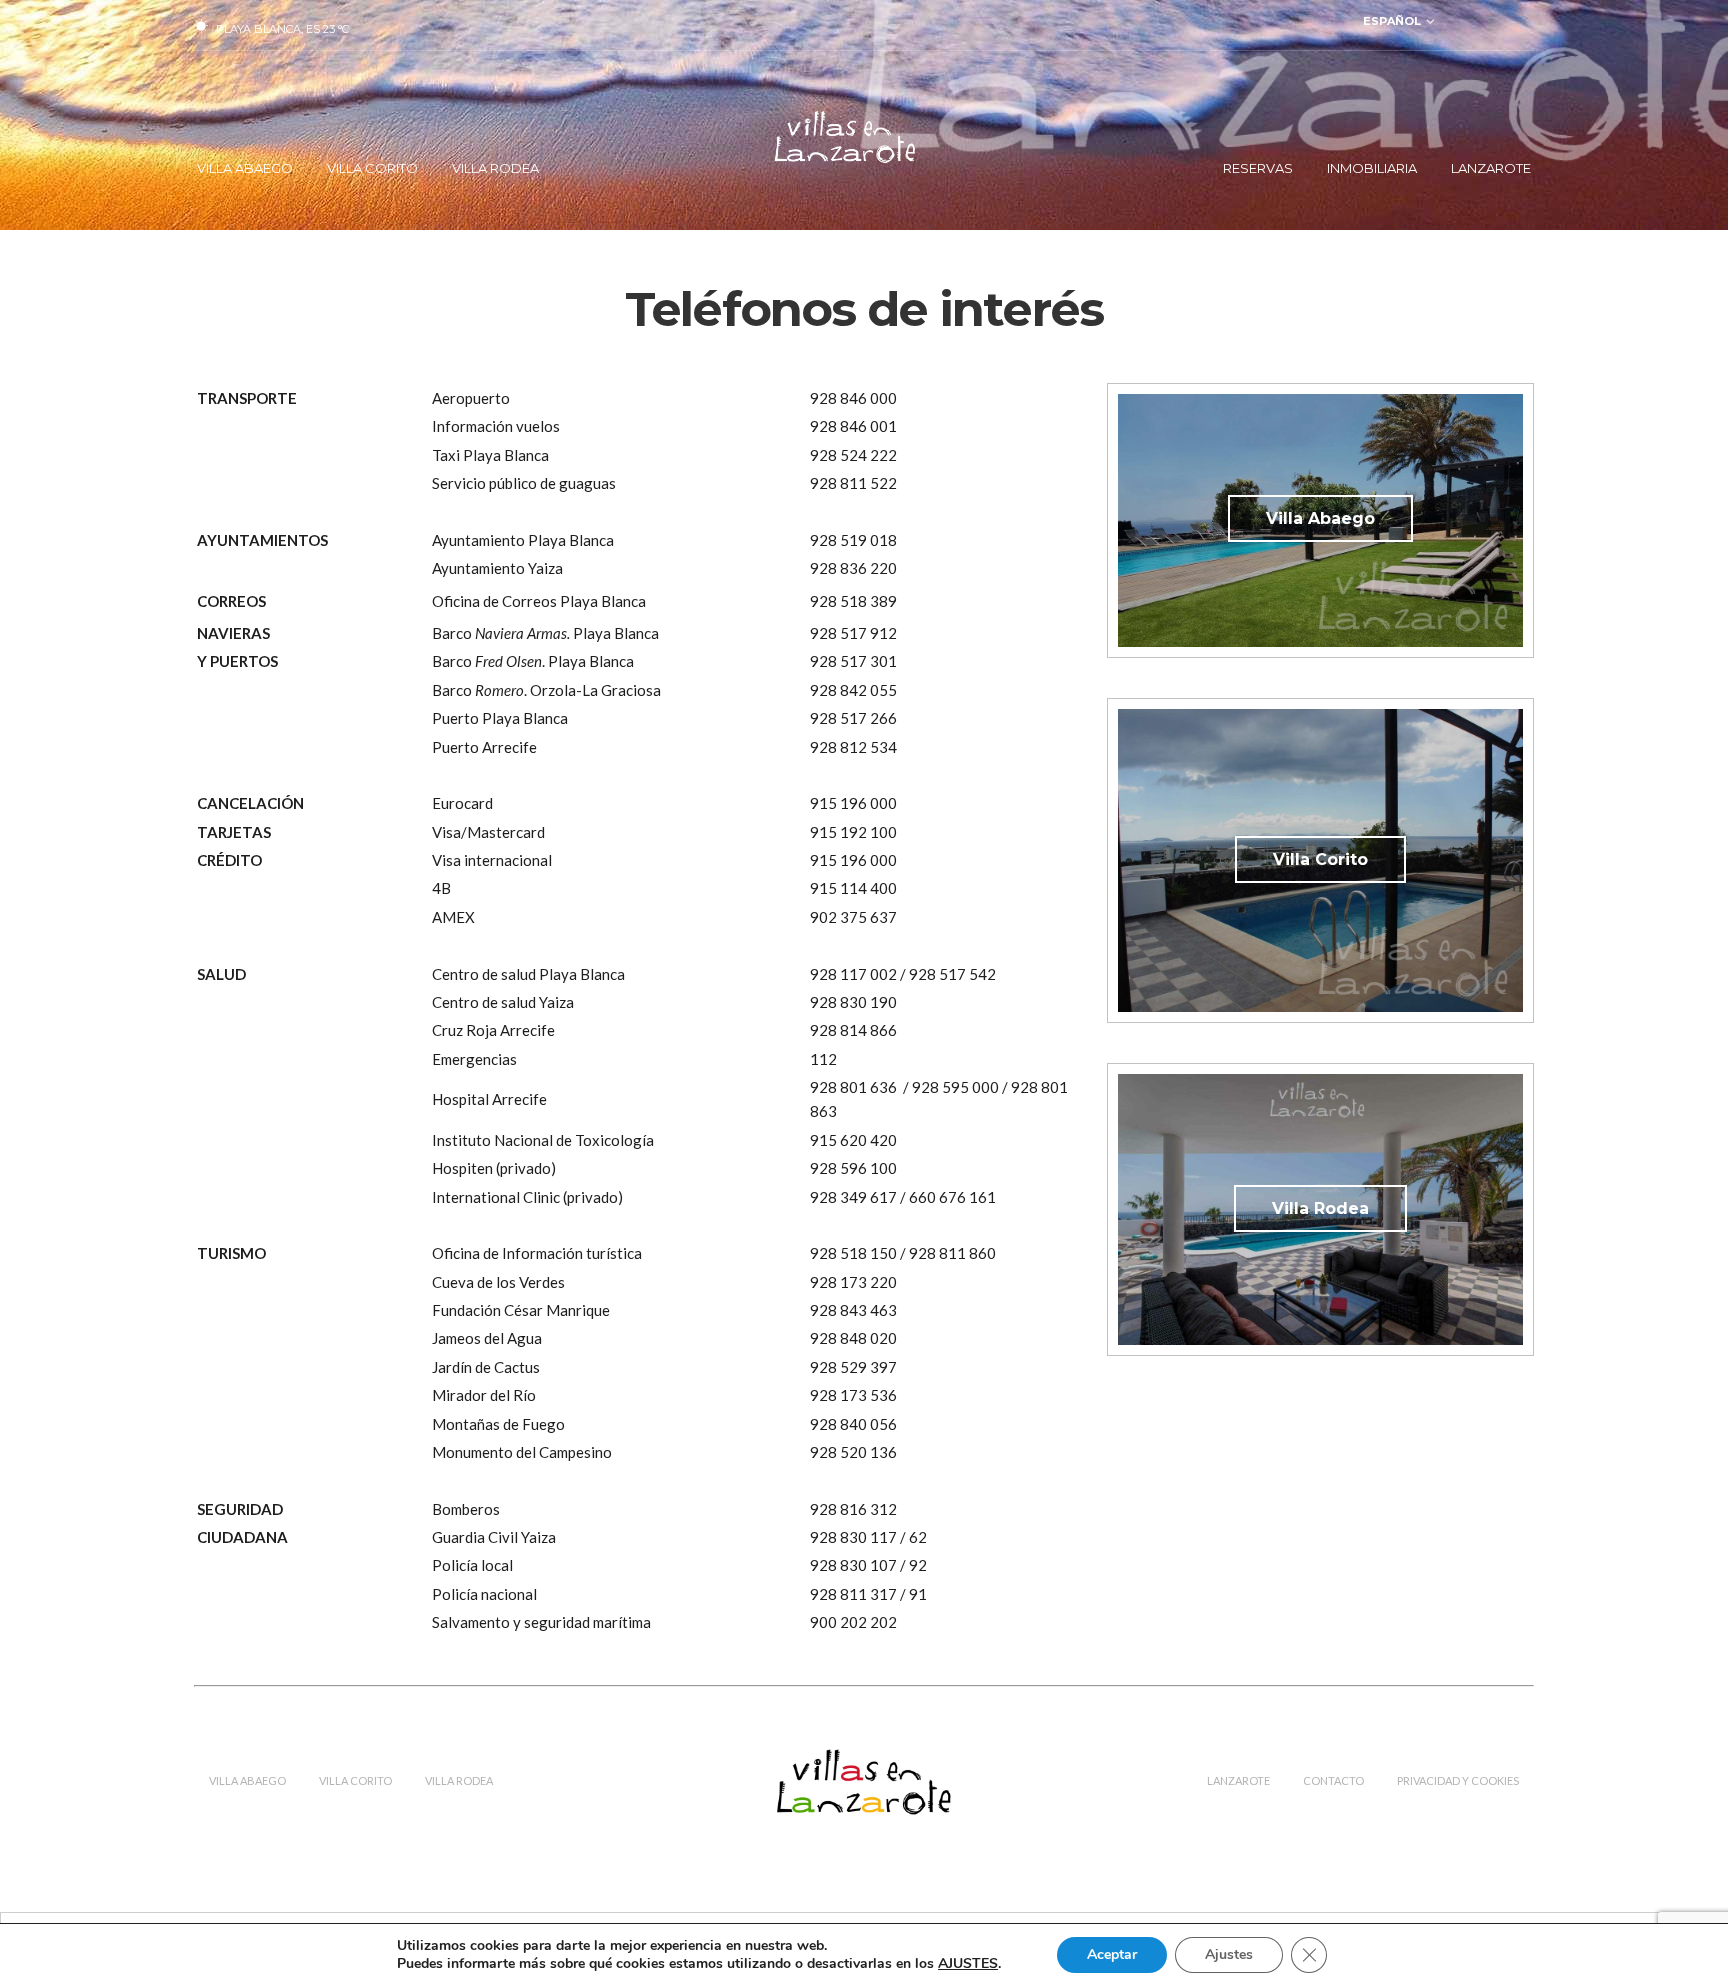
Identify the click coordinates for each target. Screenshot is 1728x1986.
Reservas (1258, 168)
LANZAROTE (1491, 168)
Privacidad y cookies (1458, 1780)
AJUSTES (968, 1964)
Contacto (1333, 1780)
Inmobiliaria (1372, 168)
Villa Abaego (245, 168)
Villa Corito (372, 168)
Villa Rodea (495, 168)
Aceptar (1112, 1954)
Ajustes (1229, 1954)
